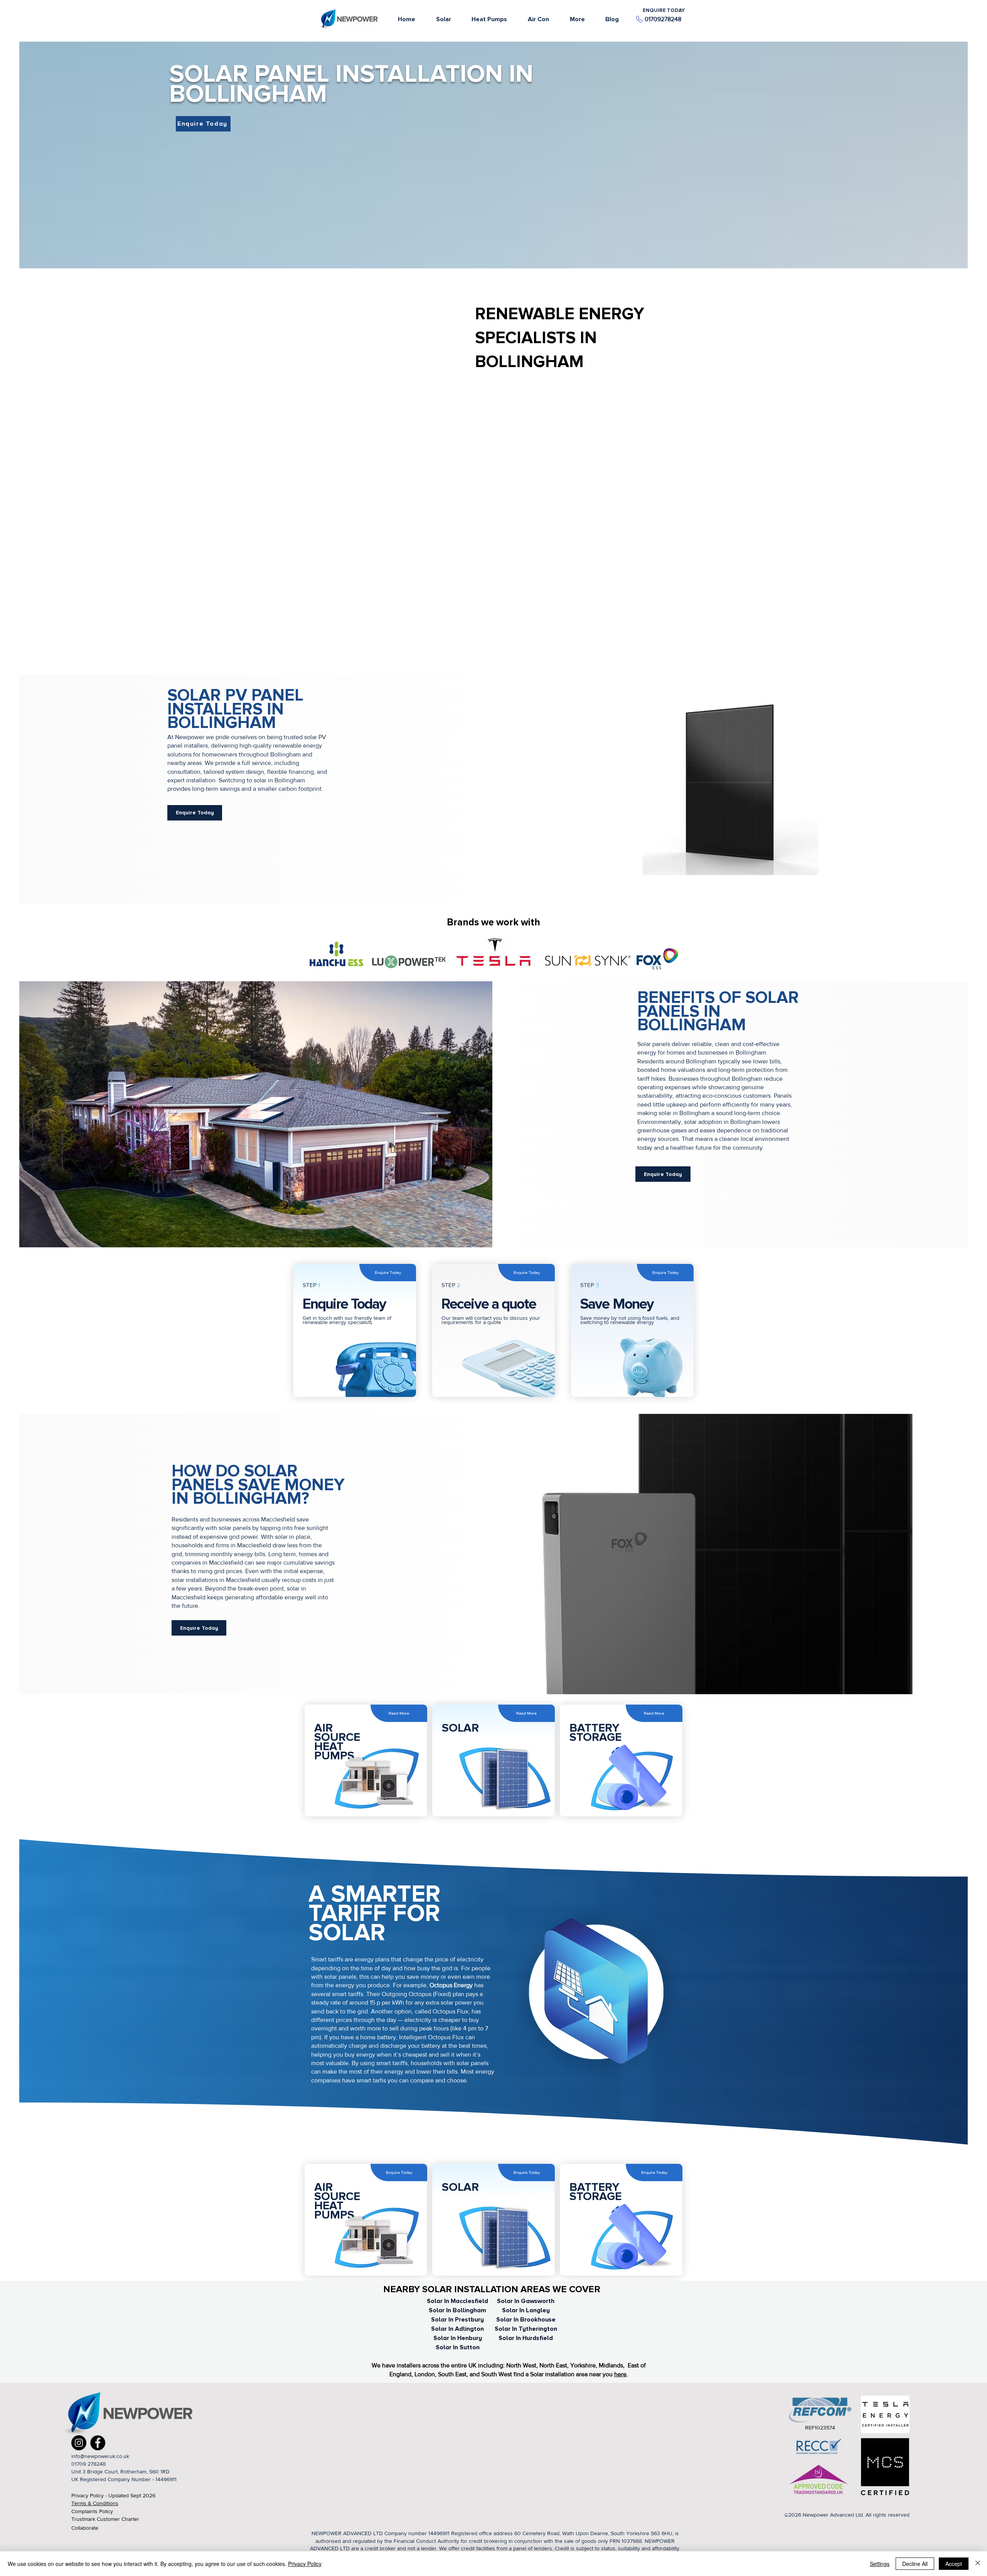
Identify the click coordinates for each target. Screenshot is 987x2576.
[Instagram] (79, 2443)
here (620, 2374)
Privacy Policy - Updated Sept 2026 (113, 2495)
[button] (577, 19)
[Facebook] (98, 2443)
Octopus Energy (452, 1985)
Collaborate (85, 2528)
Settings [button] (880, 2564)
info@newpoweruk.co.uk (100, 2456)
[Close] (978, 2564)
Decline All (915, 2564)
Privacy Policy (305, 2564)
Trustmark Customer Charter (105, 2519)
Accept (954, 2564)
